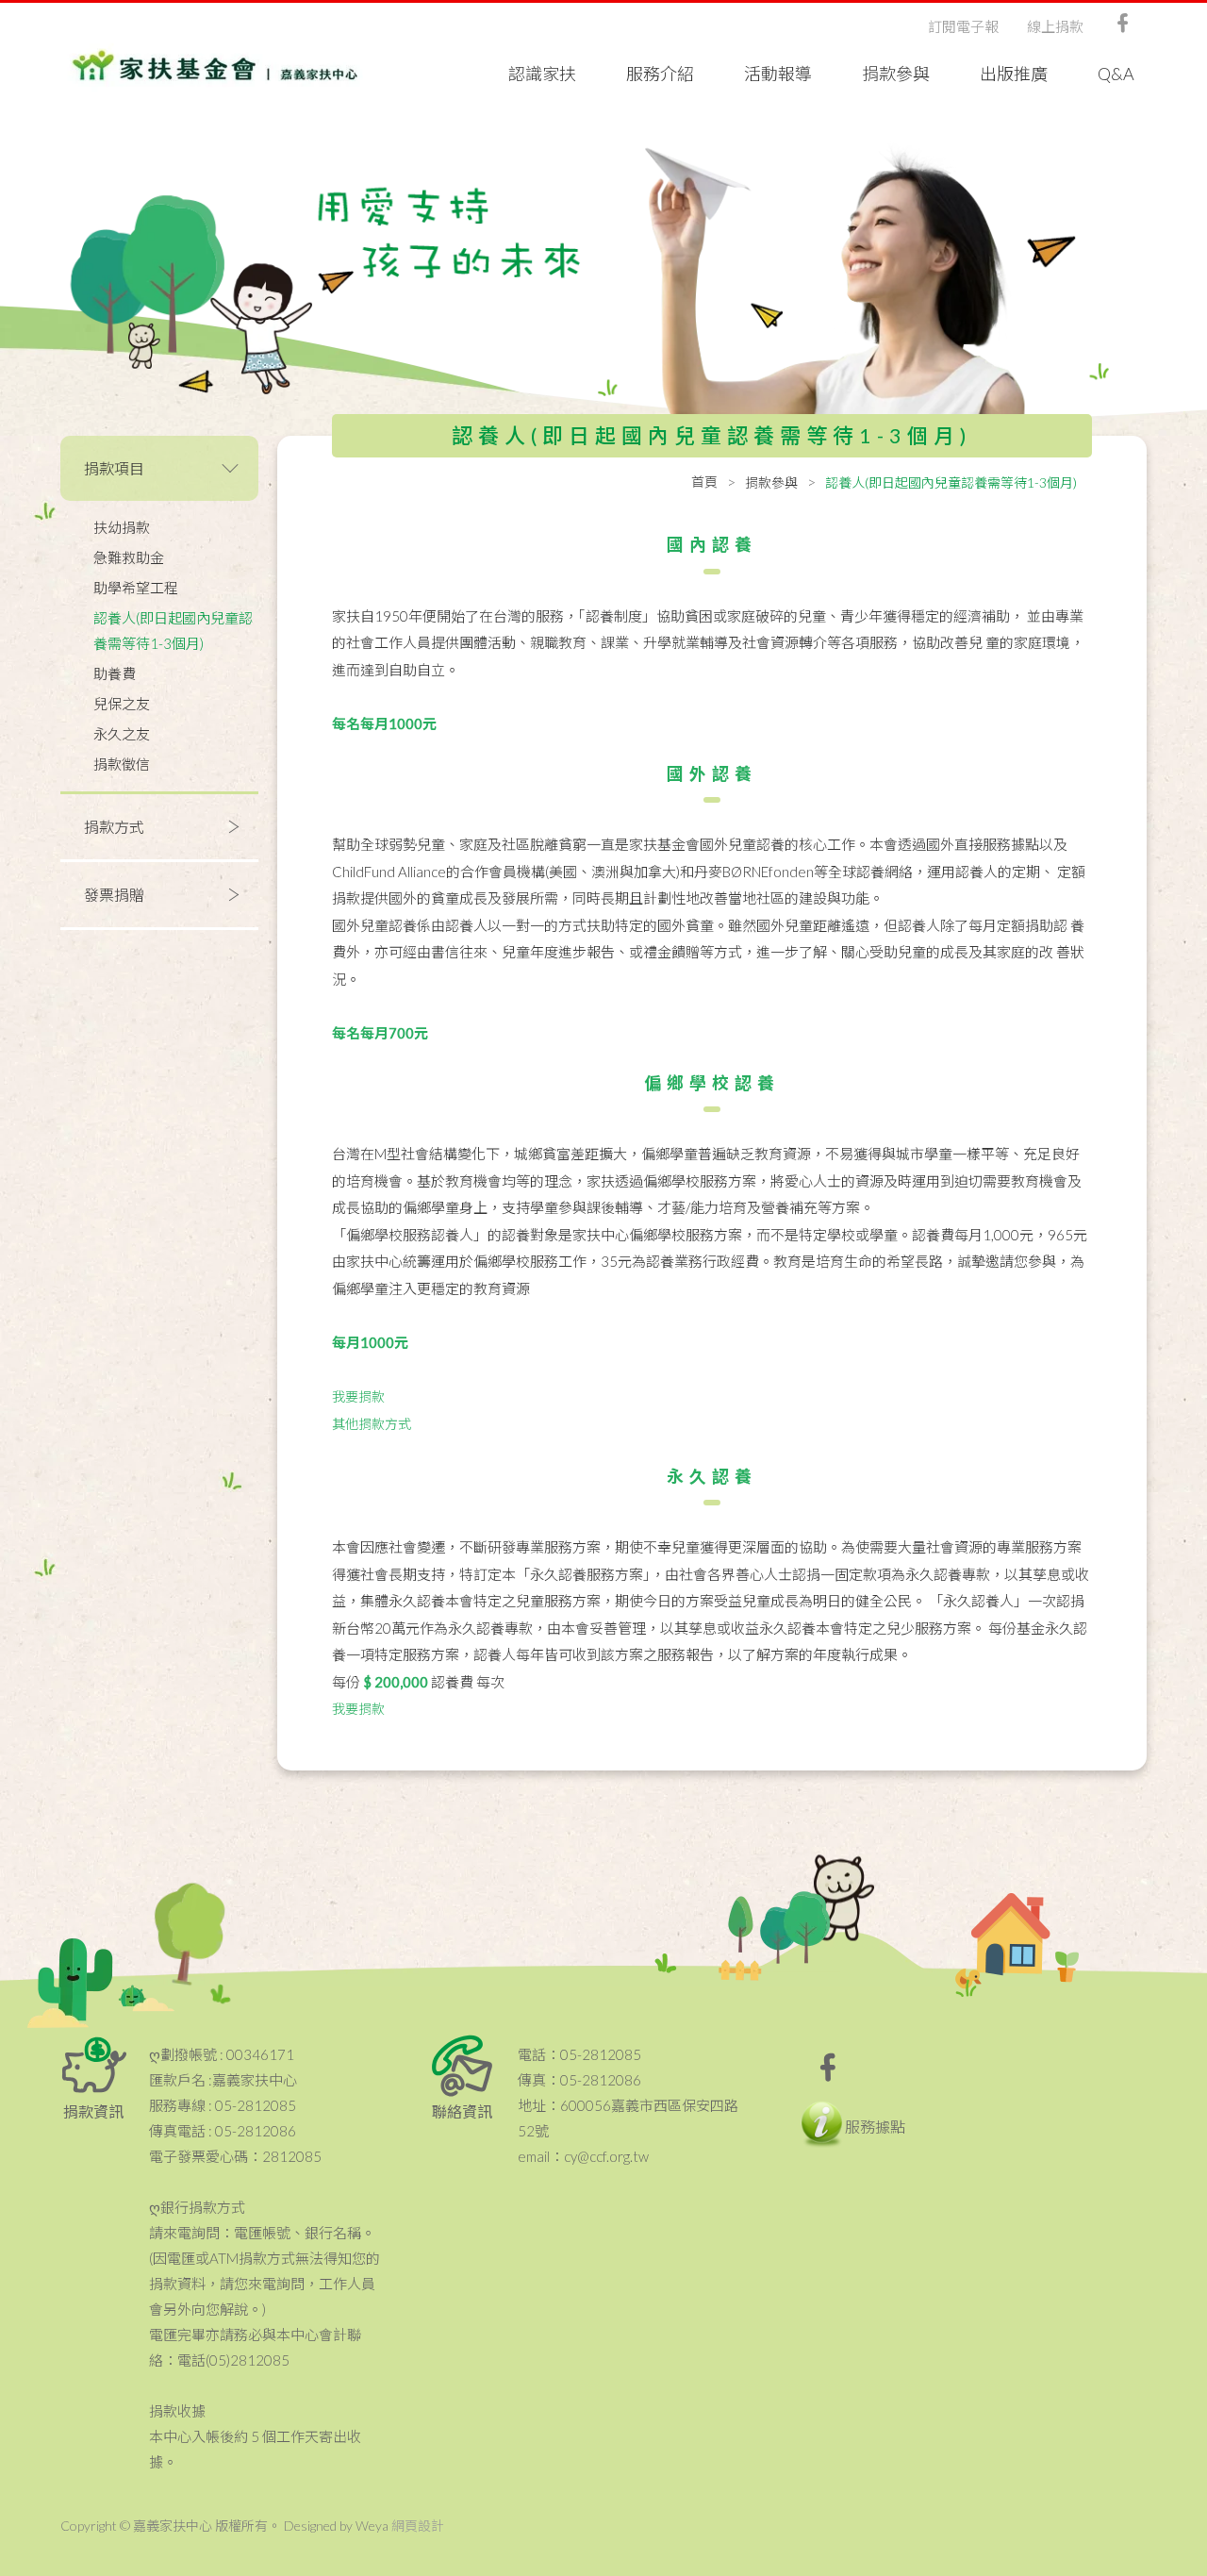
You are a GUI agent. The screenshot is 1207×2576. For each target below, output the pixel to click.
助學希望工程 (136, 588)
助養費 (115, 673)
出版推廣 (1014, 74)
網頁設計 (418, 2526)
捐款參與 (896, 74)
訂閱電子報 (963, 26)
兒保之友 (122, 704)
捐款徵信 (122, 764)
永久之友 (122, 734)
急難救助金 (129, 557)
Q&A (1116, 74)
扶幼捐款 (122, 527)
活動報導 (778, 74)
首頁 (704, 482)
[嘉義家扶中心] (215, 66)
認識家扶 (542, 74)
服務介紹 (660, 74)
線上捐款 (1055, 26)
